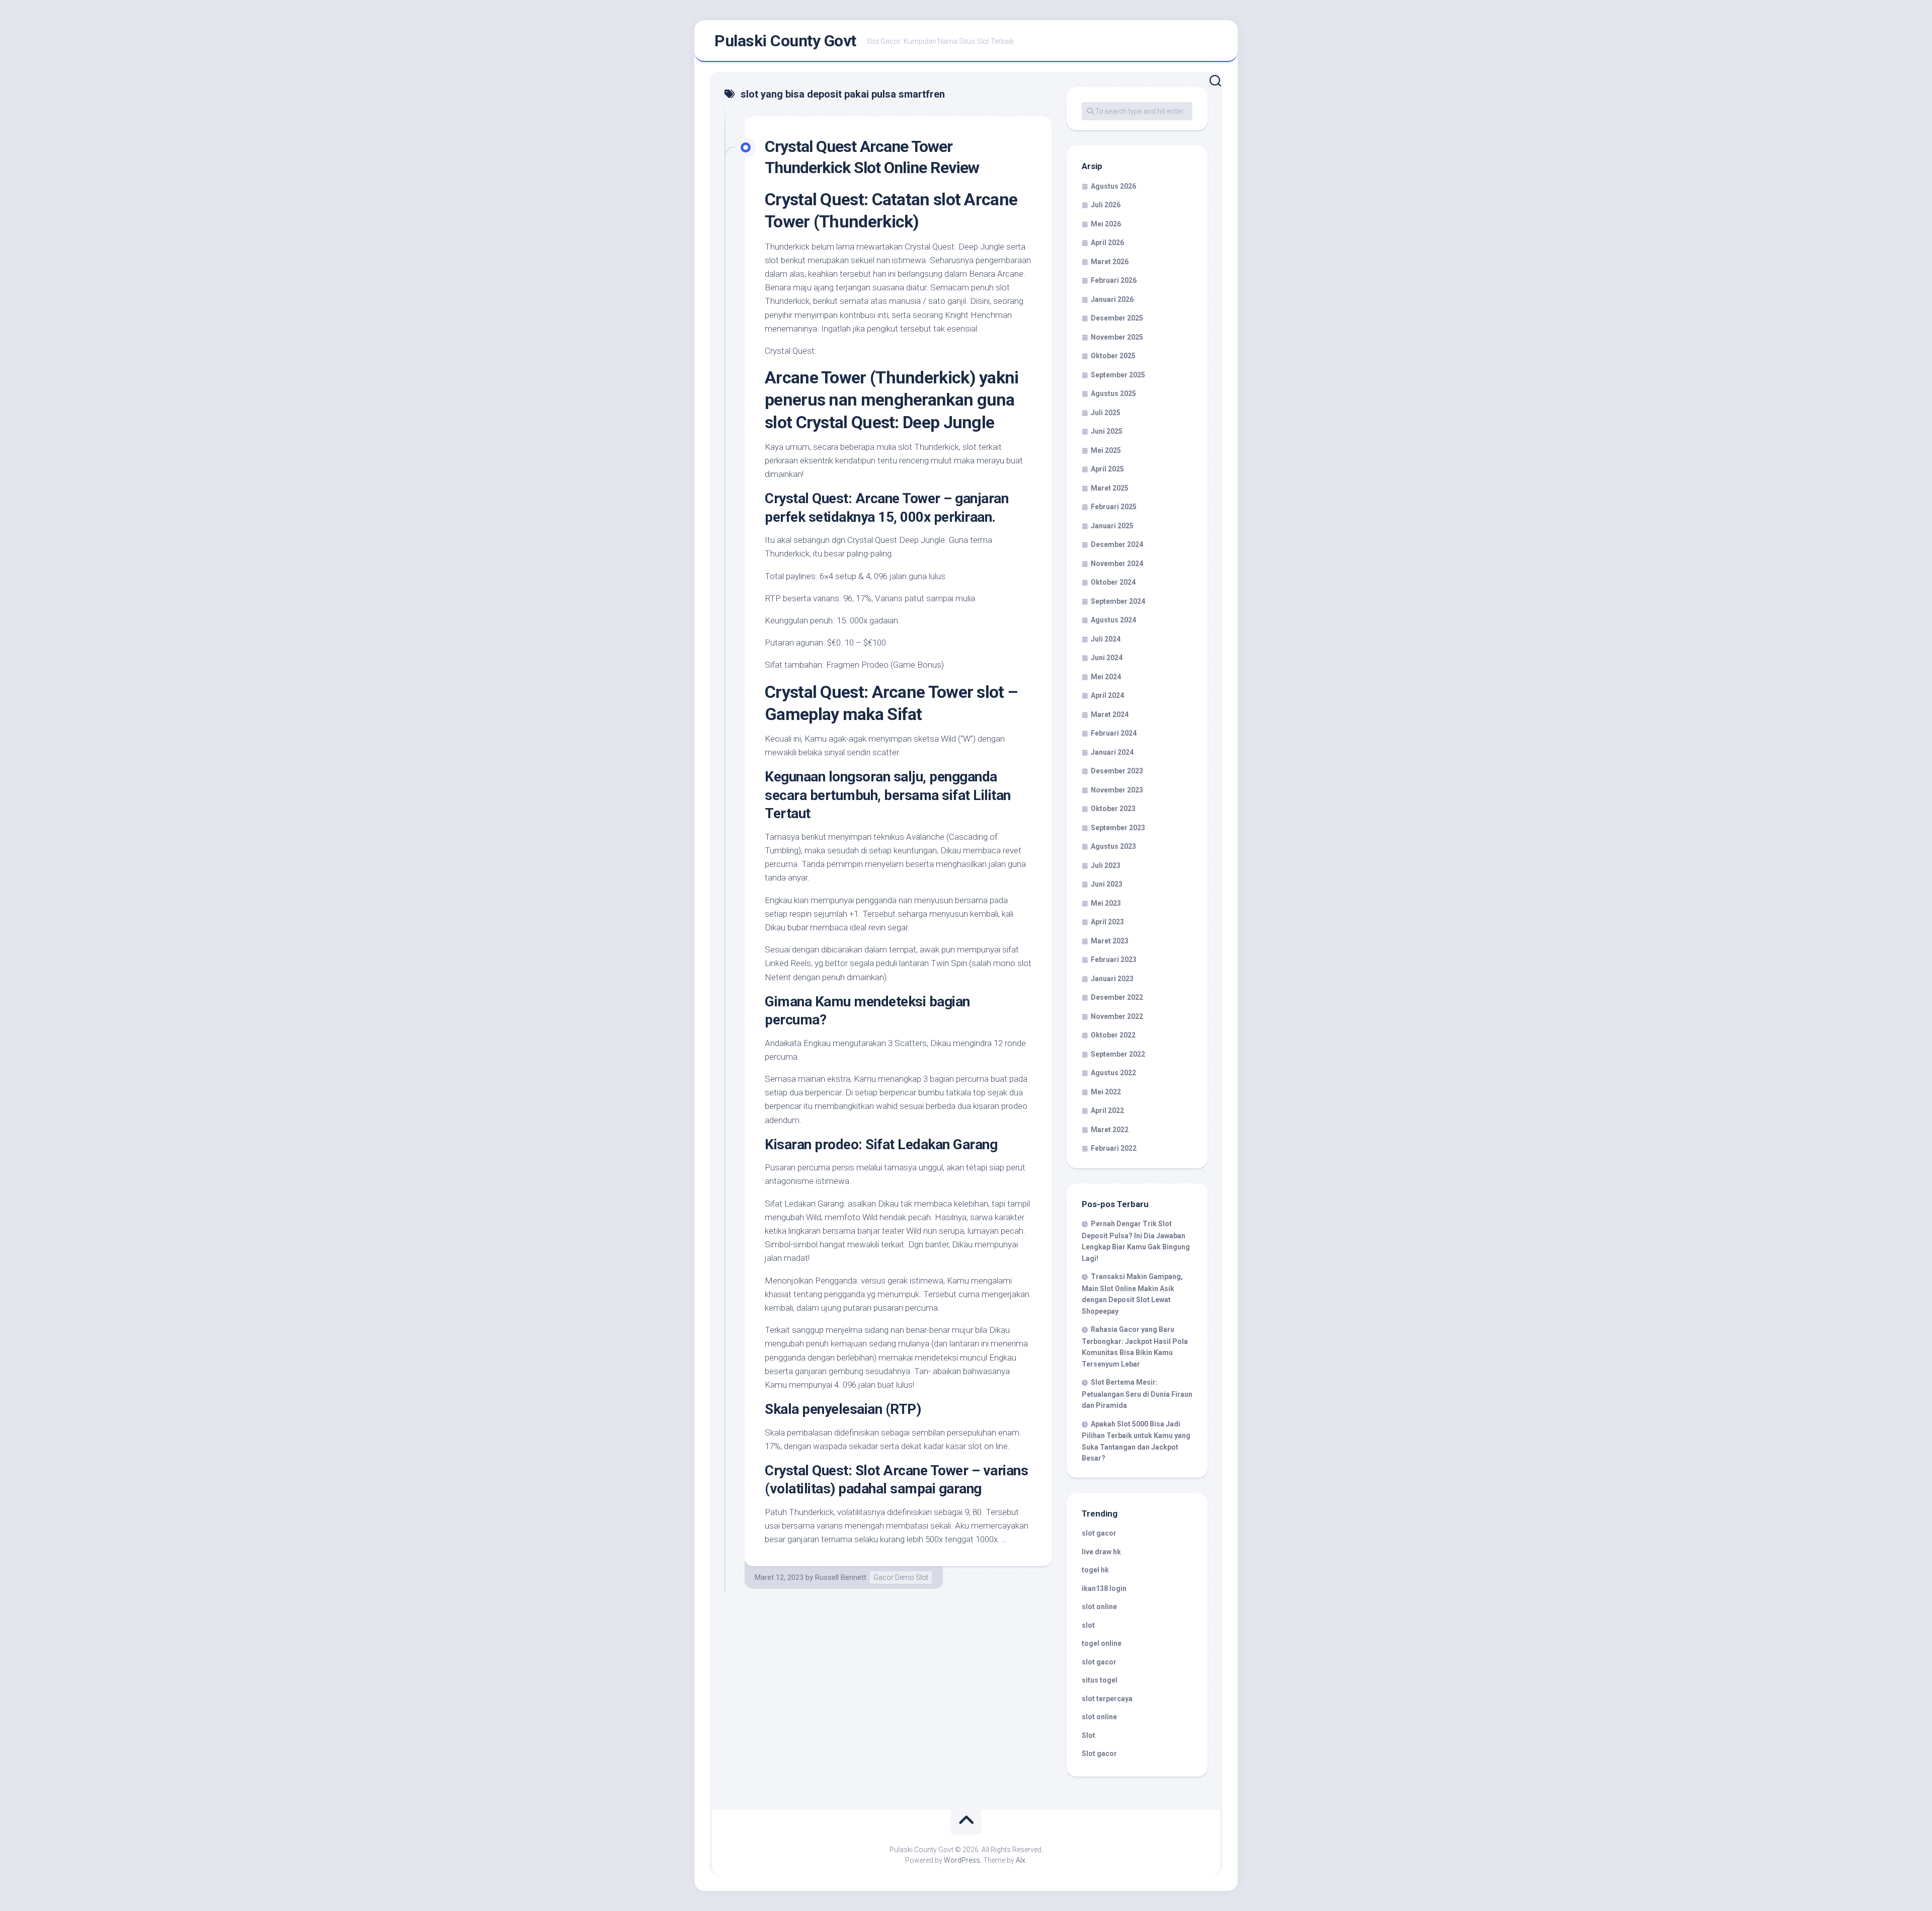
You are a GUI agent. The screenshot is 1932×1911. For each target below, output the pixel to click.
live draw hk (1101, 1552)
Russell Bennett (841, 1577)
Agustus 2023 (1113, 846)
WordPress (962, 1860)
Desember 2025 (1117, 318)
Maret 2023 (1110, 941)
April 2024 (1107, 695)
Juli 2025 (1106, 413)
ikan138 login (1104, 1588)
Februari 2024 (1114, 733)
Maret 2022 (1110, 1130)
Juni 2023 (1107, 884)
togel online (1102, 1643)
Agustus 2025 (1113, 393)
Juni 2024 (1107, 658)
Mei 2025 (1106, 450)
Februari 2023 (1114, 960)
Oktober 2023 (1113, 809)
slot (1088, 1625)
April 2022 (1107, 1110)
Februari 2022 (1114, 1148)
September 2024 (1118, 601)
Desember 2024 (1117, 544)
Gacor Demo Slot (901, 1577)
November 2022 (1117, 1016)
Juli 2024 (1106, 639)
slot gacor (1099, 1533)
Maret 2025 (1110, 488)
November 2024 (1117, 564)
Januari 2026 (1112, 299)
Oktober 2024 (1113, 582)
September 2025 (1118, 375)
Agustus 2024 (1113, 620)
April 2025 (1107, 469)
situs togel (1100, 1680)
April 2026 (1107, 243)
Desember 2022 (1117, 997)
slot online (1099, 1607)
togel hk (1095, 1570)
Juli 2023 (1106, 865)
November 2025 (1117, 337)
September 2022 (1118, 1054)
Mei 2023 (1106, 903)
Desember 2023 (1117, 771)
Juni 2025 (1107, 431)
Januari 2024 (1112, 752)
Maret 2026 (1110, 262)
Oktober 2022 (1113, 1035)
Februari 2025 (1114, 507)
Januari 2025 (1112, 526)
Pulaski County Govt (785, 41)
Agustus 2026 (1113, 186)
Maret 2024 (1110, 714)
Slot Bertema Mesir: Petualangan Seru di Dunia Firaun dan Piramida (1137, 1394)
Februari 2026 (1114, 280)
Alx (1021, 1860)
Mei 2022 (1106, 1092)
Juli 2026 (1106, 205)
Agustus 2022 (1113, 1073)
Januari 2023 (1112, 979)
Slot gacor (1099, 1754)
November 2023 (1117, 790)
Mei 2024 (1106, 677)
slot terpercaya (1107, 1699)
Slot (1089, 1735)
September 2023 (1118, 828)
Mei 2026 (1106, 224)
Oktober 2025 (1113, 356)
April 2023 (1107, 922)
